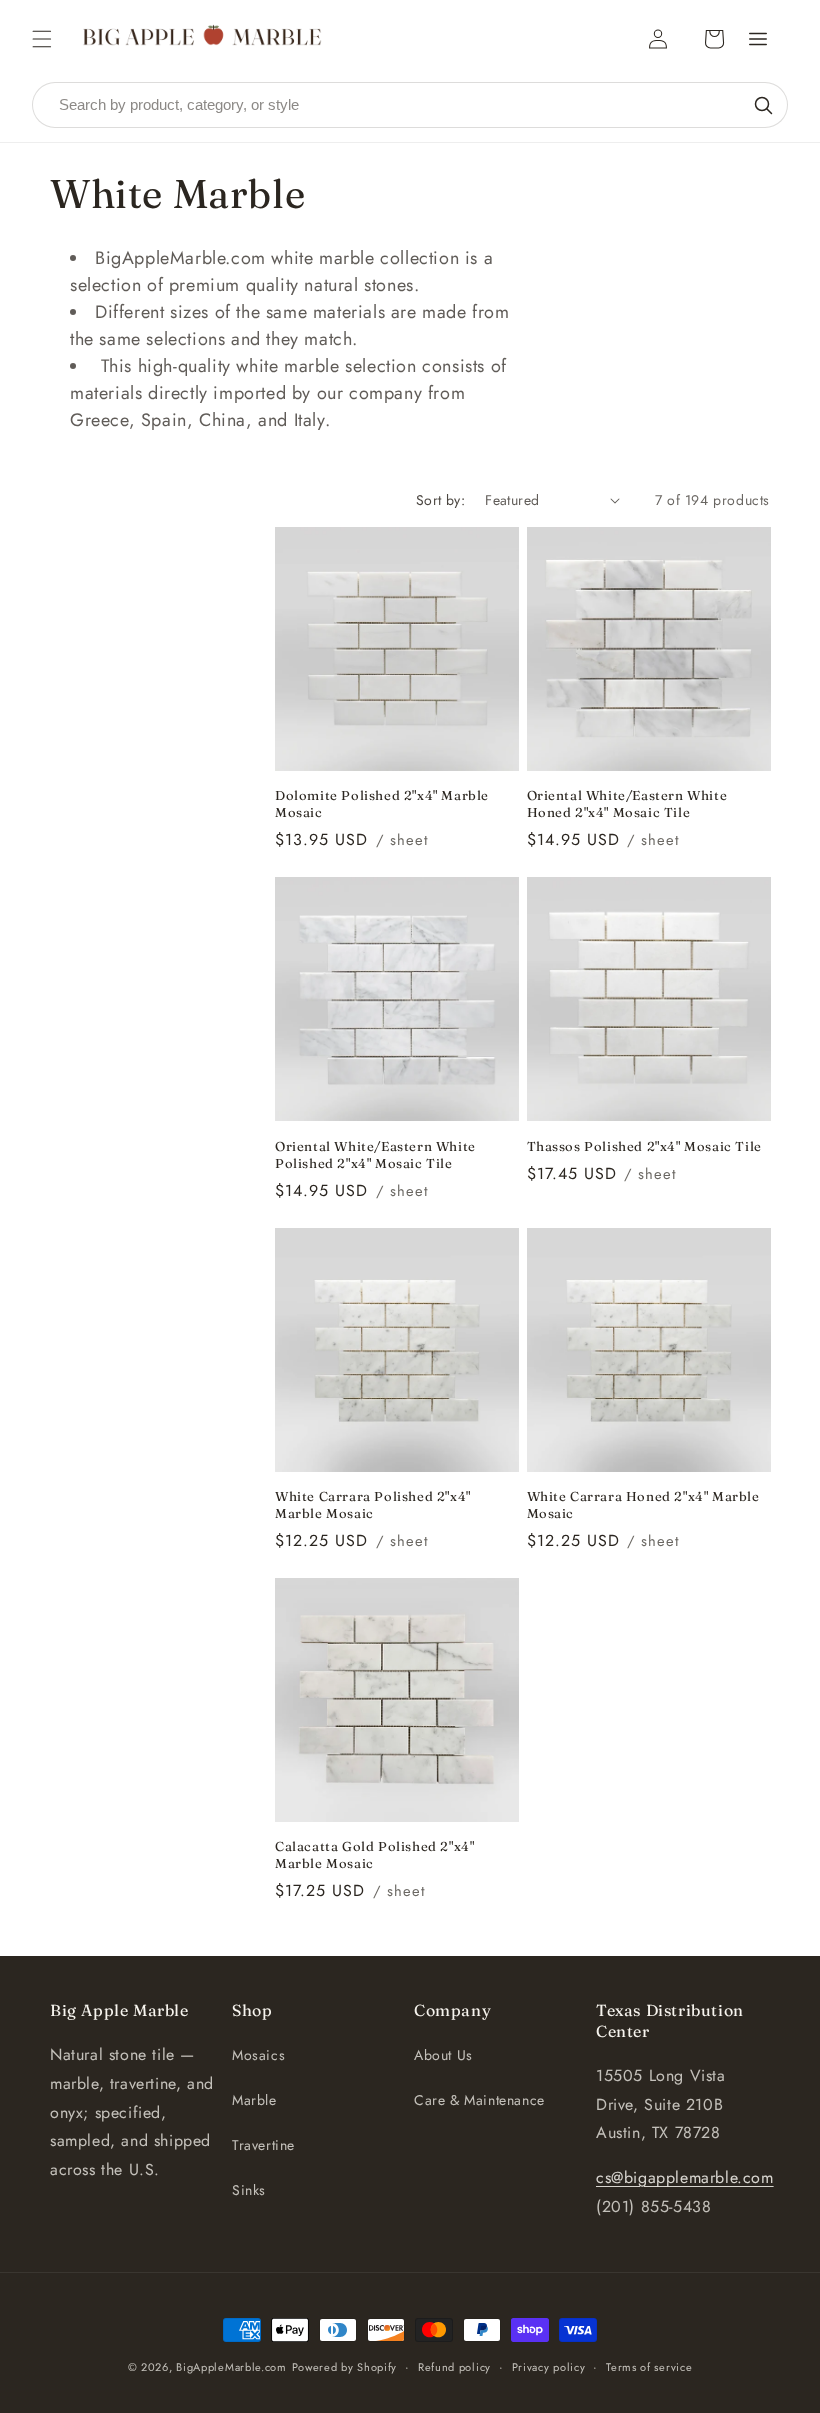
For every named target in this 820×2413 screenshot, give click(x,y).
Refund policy (454, 2367)
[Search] (763, 105)
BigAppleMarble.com (231, 2367)
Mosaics (258, 2055)
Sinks (249, 2190)
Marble (254, 2100)
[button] (42, 39)
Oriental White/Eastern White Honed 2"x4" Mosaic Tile (627, 803)
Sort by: (440, 500)
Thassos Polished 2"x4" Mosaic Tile (644, 1146)
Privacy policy (549, 2367)
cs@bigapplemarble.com (685, 2177)
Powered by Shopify (345, 2367)
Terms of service (649, 2367)
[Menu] (758, 39)
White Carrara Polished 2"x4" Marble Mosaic (373, 1504)
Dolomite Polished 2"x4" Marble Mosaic (382, 803)
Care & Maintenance (479, 2100)
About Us (443, 2055)
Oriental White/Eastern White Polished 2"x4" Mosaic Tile (375, 1154)
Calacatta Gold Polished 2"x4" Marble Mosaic (374, 1854)
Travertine (263, 2145)
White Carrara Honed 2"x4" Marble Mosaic (643, 1504)
